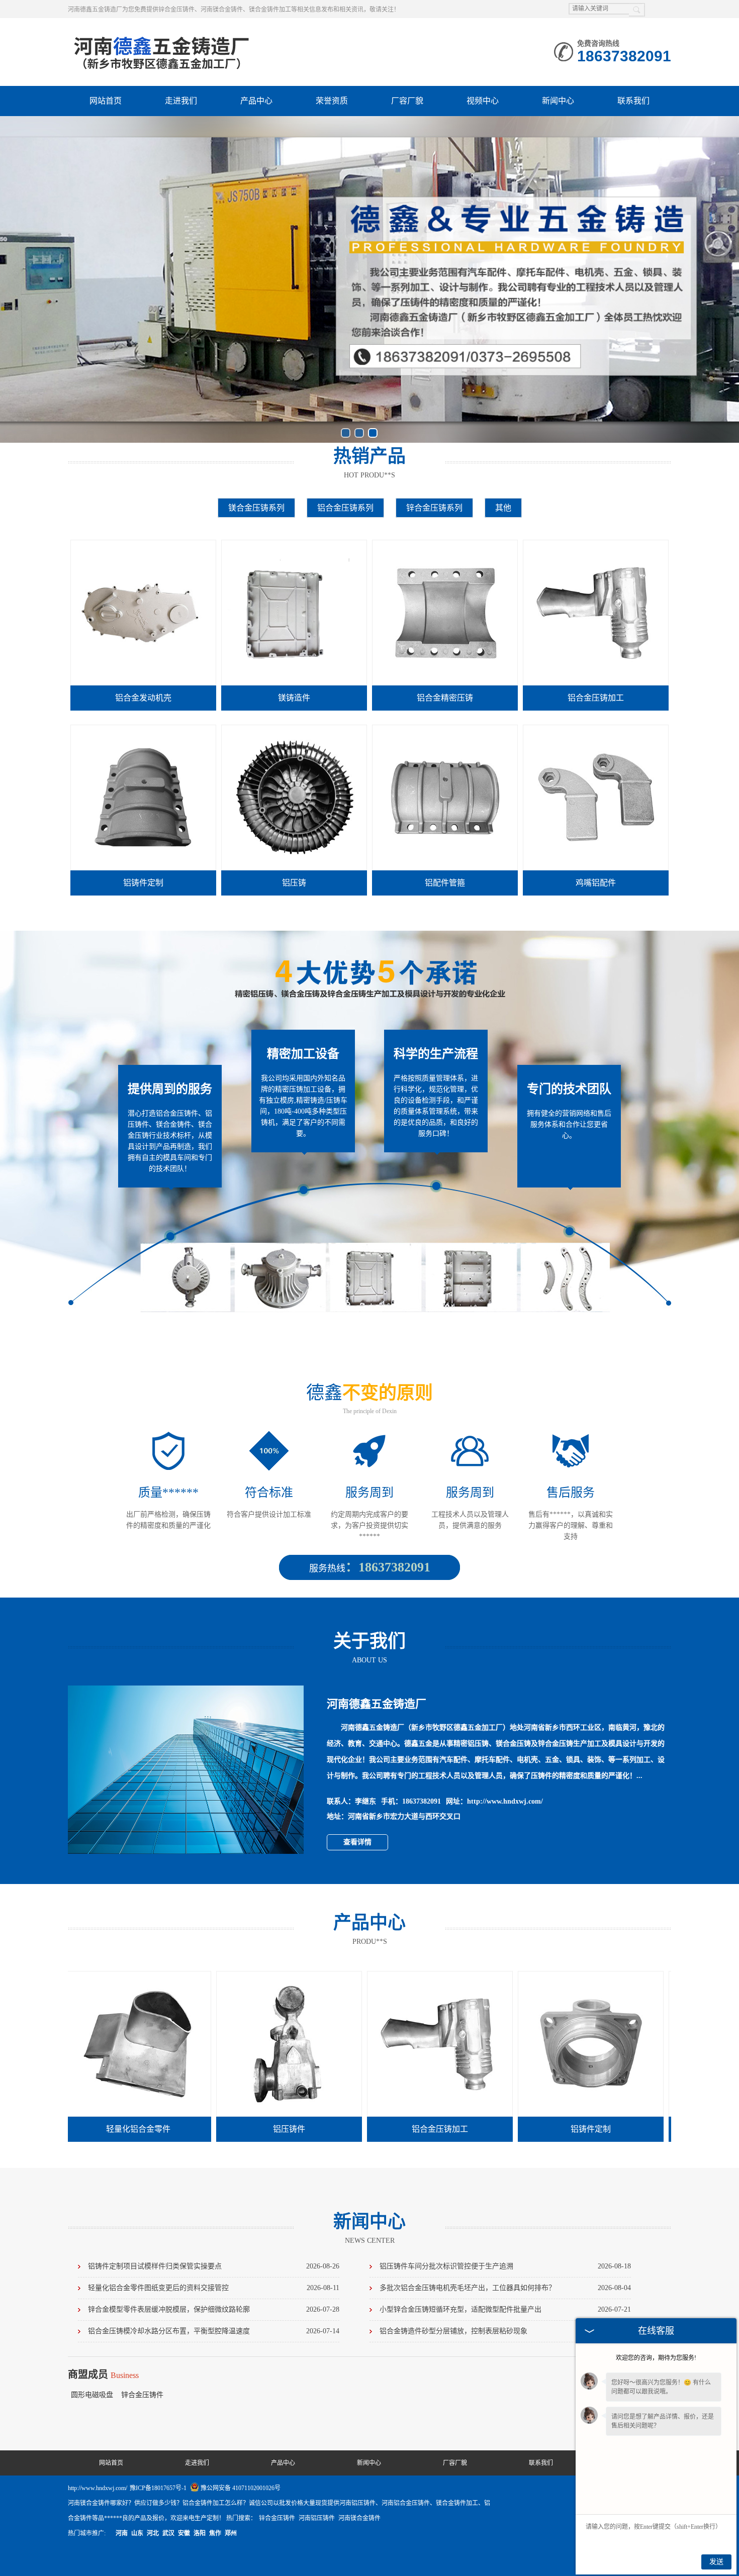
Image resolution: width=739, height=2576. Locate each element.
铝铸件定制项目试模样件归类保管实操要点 (214, 2266)
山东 (137, 2533)
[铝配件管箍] (445, 730)
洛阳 (200, 2533)
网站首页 (106, 101)
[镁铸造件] (294, 545)
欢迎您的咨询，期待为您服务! (656, 2358)
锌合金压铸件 (142, 2395)
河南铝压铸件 (317, 2518)
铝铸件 (628, 2129)
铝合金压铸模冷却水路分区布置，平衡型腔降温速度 (214, 2331)
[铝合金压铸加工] (596, 545)
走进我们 (181, 101)
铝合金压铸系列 (345, 508)
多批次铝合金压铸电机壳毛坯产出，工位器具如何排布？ (505, 2288)
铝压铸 (294, 883)
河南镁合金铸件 (359, 2518)
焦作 (215, 2533)
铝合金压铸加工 (596, 698)
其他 (503, 508)
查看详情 (357, 1842)
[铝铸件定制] (143, 730)
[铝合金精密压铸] (445, 545)
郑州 (231, 2533)
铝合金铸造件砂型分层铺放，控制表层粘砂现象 (505, 2331)
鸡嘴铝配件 (596, 883)
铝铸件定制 (143, 883)
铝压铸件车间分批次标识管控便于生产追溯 (505, 2266)
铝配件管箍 (445, 883)
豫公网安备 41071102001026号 (241, 2488)
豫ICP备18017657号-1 (158, 2488)
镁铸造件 (294, 698)
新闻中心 (558, 101)
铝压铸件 (175, 2129)
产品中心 (256, 101)
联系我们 (633, 101)
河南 (122, 2533)
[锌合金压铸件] (162, 38)
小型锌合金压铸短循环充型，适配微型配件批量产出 (505, 2309)
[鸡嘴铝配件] (596, 730)
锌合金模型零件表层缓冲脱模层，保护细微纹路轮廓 (214, 2309)
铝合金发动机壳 (143, 698)
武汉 (168, 2533)
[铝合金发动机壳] (143, 545)
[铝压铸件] (175, 1976)
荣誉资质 (332, 101)
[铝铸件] (628, 1976)
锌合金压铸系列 (434, 508)
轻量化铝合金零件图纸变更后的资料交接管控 (214, 2288)
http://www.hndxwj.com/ (505, 1801)
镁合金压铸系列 (256, 508)
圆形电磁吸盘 (93, 2395)
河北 (153, 2533)
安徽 (184, 2533)
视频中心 (483, 101)
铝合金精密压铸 (445, 698)
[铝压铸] (294, 730)
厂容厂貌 (407, 101)
